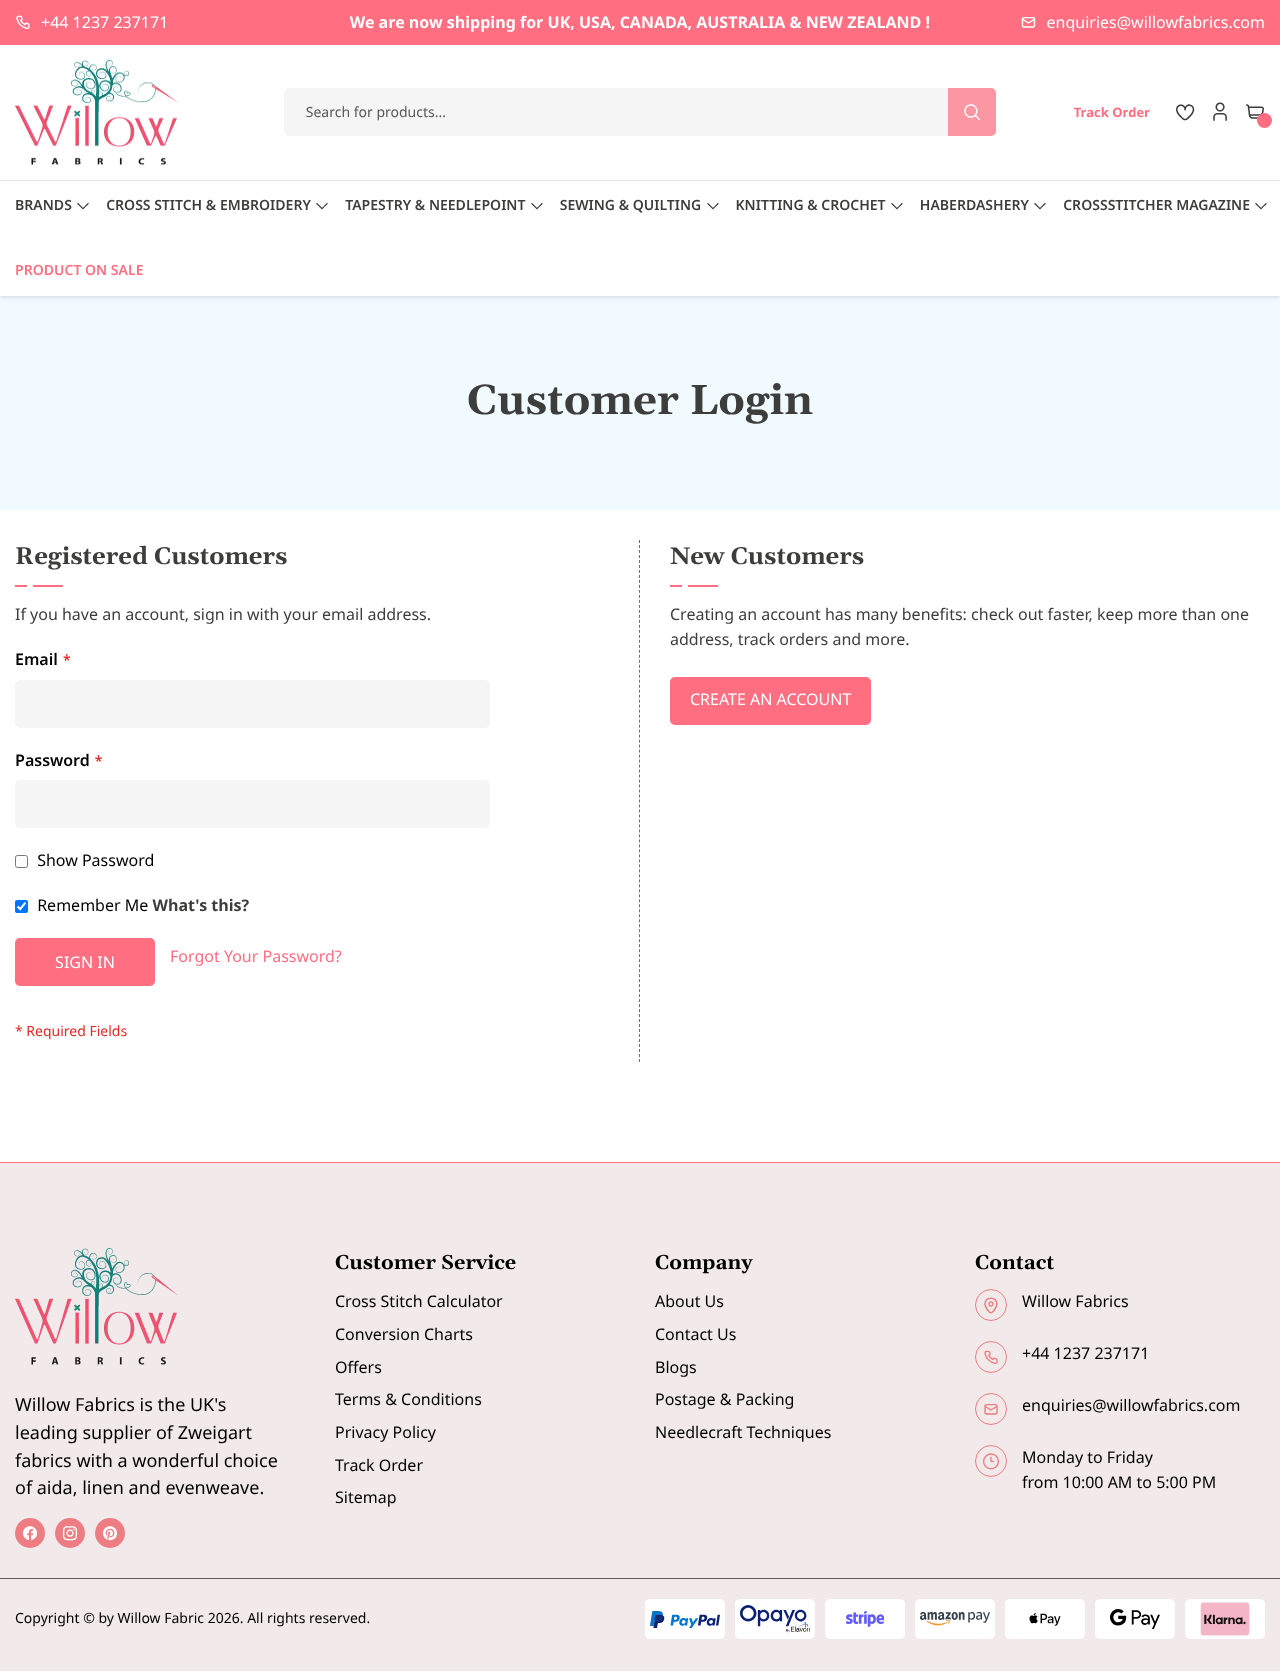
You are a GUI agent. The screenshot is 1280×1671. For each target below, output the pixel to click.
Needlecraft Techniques (743, 1432)
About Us (689, 1301)
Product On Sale (79, 270)
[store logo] (97, 112)
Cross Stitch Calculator (419, 1301)
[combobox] (640, 112)
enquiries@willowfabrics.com (1156, 22)
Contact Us (695, 1334)
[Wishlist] (1185, 112)
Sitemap (366, 1497)
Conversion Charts (404, 1334)
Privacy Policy (385, 1432)
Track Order (379, 1465)
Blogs (676, 1367)
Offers (358, 1367)
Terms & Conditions (408, 1399)
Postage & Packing (724, 1399)
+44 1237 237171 (104, 22)
